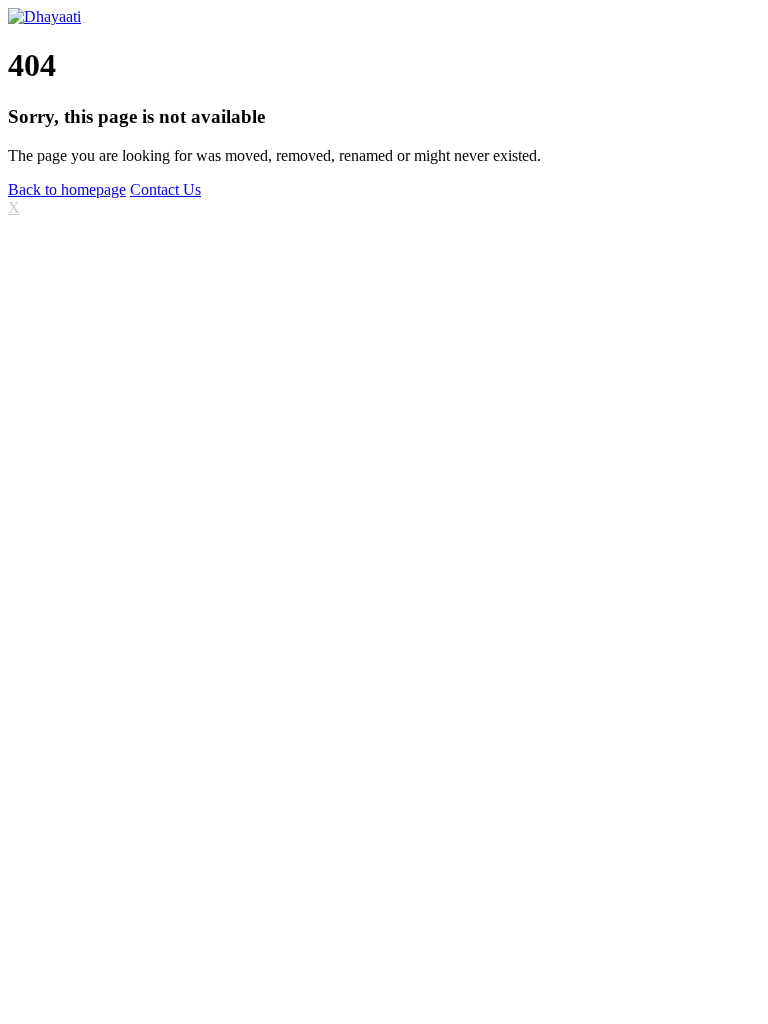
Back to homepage (67, 189)
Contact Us (165, 189)
